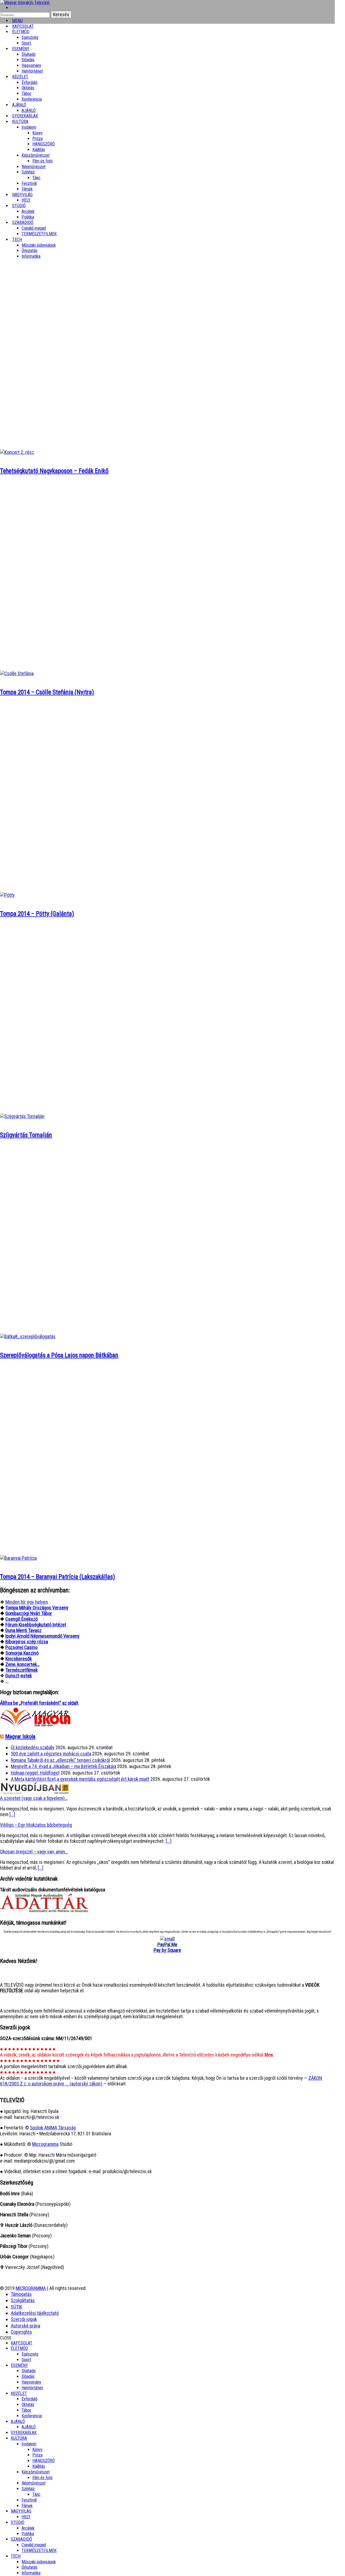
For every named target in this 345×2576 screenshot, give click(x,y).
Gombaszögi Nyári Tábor (29, 1613)
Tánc (36, 178)
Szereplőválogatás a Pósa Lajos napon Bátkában (59, 1355)
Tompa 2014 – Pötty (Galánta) (37, 914)
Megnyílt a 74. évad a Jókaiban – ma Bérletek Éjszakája (63, 1766)
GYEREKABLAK (24, 2433)
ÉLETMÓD (21, 32)
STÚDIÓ (19, 206)
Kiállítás (39, 150)
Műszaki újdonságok (39, 245)
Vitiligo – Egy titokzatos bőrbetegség (36, 1825)
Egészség (30, 2354)
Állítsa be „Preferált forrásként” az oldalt (39, 1703)
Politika (28, 2534)
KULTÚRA (20, 122)
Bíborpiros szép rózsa (27, 1642)
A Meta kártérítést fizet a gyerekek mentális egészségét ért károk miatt (80, 1779)
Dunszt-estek (19, 1676)
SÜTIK (16, 2307)
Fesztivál (29, 2500)
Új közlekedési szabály (33, 1747)
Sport (26, 2360)
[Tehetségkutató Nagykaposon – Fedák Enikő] (17, 452)
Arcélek (28, 2528)
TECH (17, 239)
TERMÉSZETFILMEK (39, 234)
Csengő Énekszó (22, 1619)
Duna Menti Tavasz (23, 1630)
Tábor (26, 2410)
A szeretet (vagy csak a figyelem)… (34, 1798)
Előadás (28, 60)
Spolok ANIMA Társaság (53, 2128)
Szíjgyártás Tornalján (26, 1135)
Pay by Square (167, 1950)
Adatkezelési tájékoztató (35, 2313)
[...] (12, 1814)
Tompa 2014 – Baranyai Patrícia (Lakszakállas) (58, 1577)
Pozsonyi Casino (21, 1647)
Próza (37, 139)
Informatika (31, 256)
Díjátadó (29, 54)
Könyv (37, 133)
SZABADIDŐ (23, 222)
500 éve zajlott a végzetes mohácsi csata (51, 1754)
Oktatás (28, 88)
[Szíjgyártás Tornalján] (22, 1116)
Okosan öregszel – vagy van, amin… (34, 1852)
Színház (28, 172)
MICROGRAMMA (31, 2288)
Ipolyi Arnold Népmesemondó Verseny (42, 1636)
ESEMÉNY (21, 49)
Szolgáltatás (23, 2300)
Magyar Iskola (20, 1736)
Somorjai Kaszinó (22, 1653)
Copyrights (21, 2332)
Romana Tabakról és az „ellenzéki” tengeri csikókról (60, 1760)
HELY (26, 2517)
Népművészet (34, 167)
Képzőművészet (36, 155)
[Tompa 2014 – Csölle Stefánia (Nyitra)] (17, 673)
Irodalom (29, 127)
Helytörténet (32, 71)
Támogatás (21, 2294)
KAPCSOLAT (22, 2343)
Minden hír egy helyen (27, 1602)
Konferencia (32, 99)
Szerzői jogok (24, 2319)
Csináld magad (34, 228)
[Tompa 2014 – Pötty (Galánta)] (7, 895)
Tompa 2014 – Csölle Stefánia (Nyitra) (47, 692)
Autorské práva (25, 2326)
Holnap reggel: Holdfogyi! (35, 1773)
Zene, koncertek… (23, 1664)
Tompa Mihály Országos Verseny (37, 1608)
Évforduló (30, 82)
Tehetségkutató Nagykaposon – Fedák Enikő (54, 471)
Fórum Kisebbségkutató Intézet (36, 1625)
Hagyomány (31, 65)
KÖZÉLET (20, 77)
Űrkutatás (30, 251)
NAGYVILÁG (21, 2511)
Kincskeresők (19, 1659)
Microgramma (45, 2144)
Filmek (27, 2506)
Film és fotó (42, 161)
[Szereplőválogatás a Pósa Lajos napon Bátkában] (28, 1336)
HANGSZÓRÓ (44, 144)
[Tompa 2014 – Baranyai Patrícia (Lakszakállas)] (18, 1558)
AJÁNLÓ (18, 2422)
